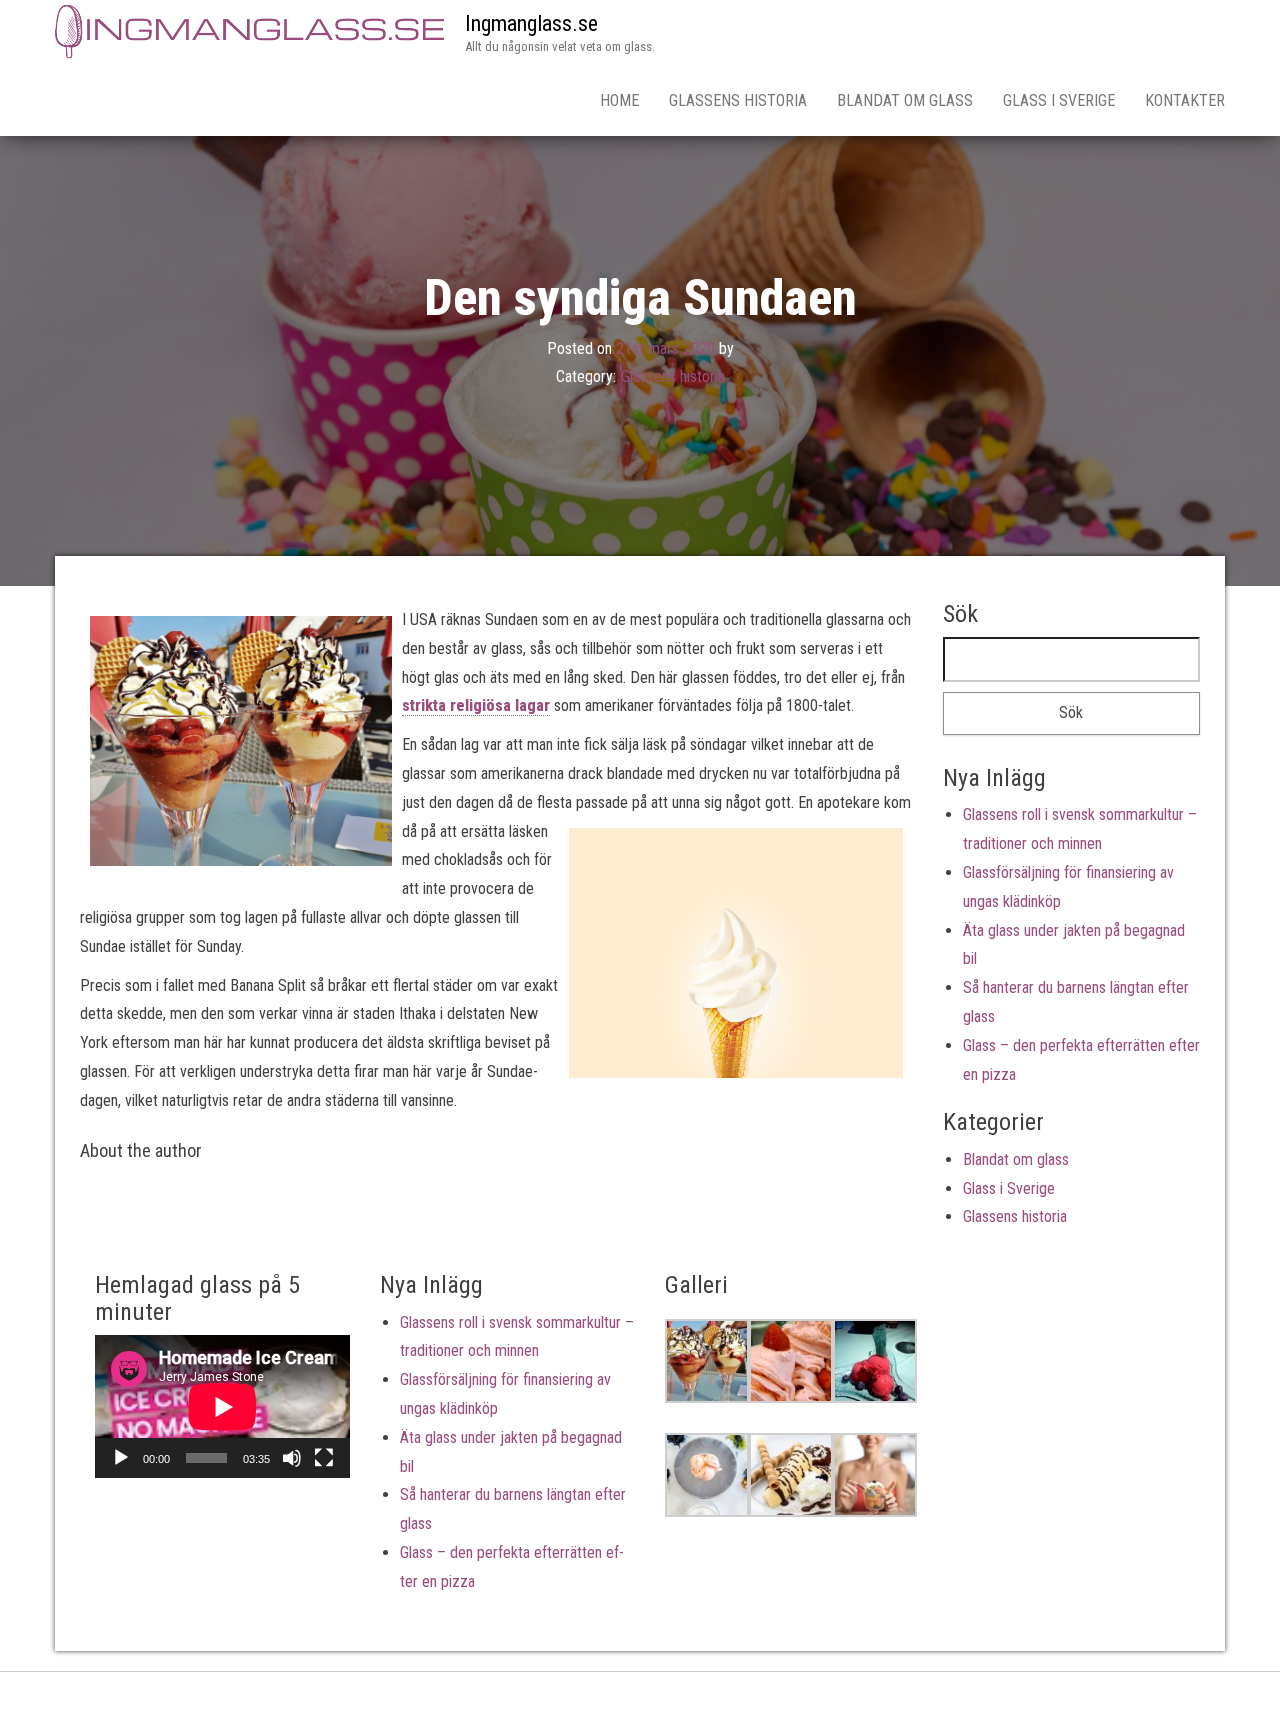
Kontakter (1185, 100)
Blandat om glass (905, 100)
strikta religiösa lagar (476, 705)
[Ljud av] (292, 1458)
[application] (222, 1406)
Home (619, 100)
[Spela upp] (121, 1458)
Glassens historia (738, 100)
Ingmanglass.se (531, 23)
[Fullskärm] (324, 1458)
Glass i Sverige (1059, 100)
